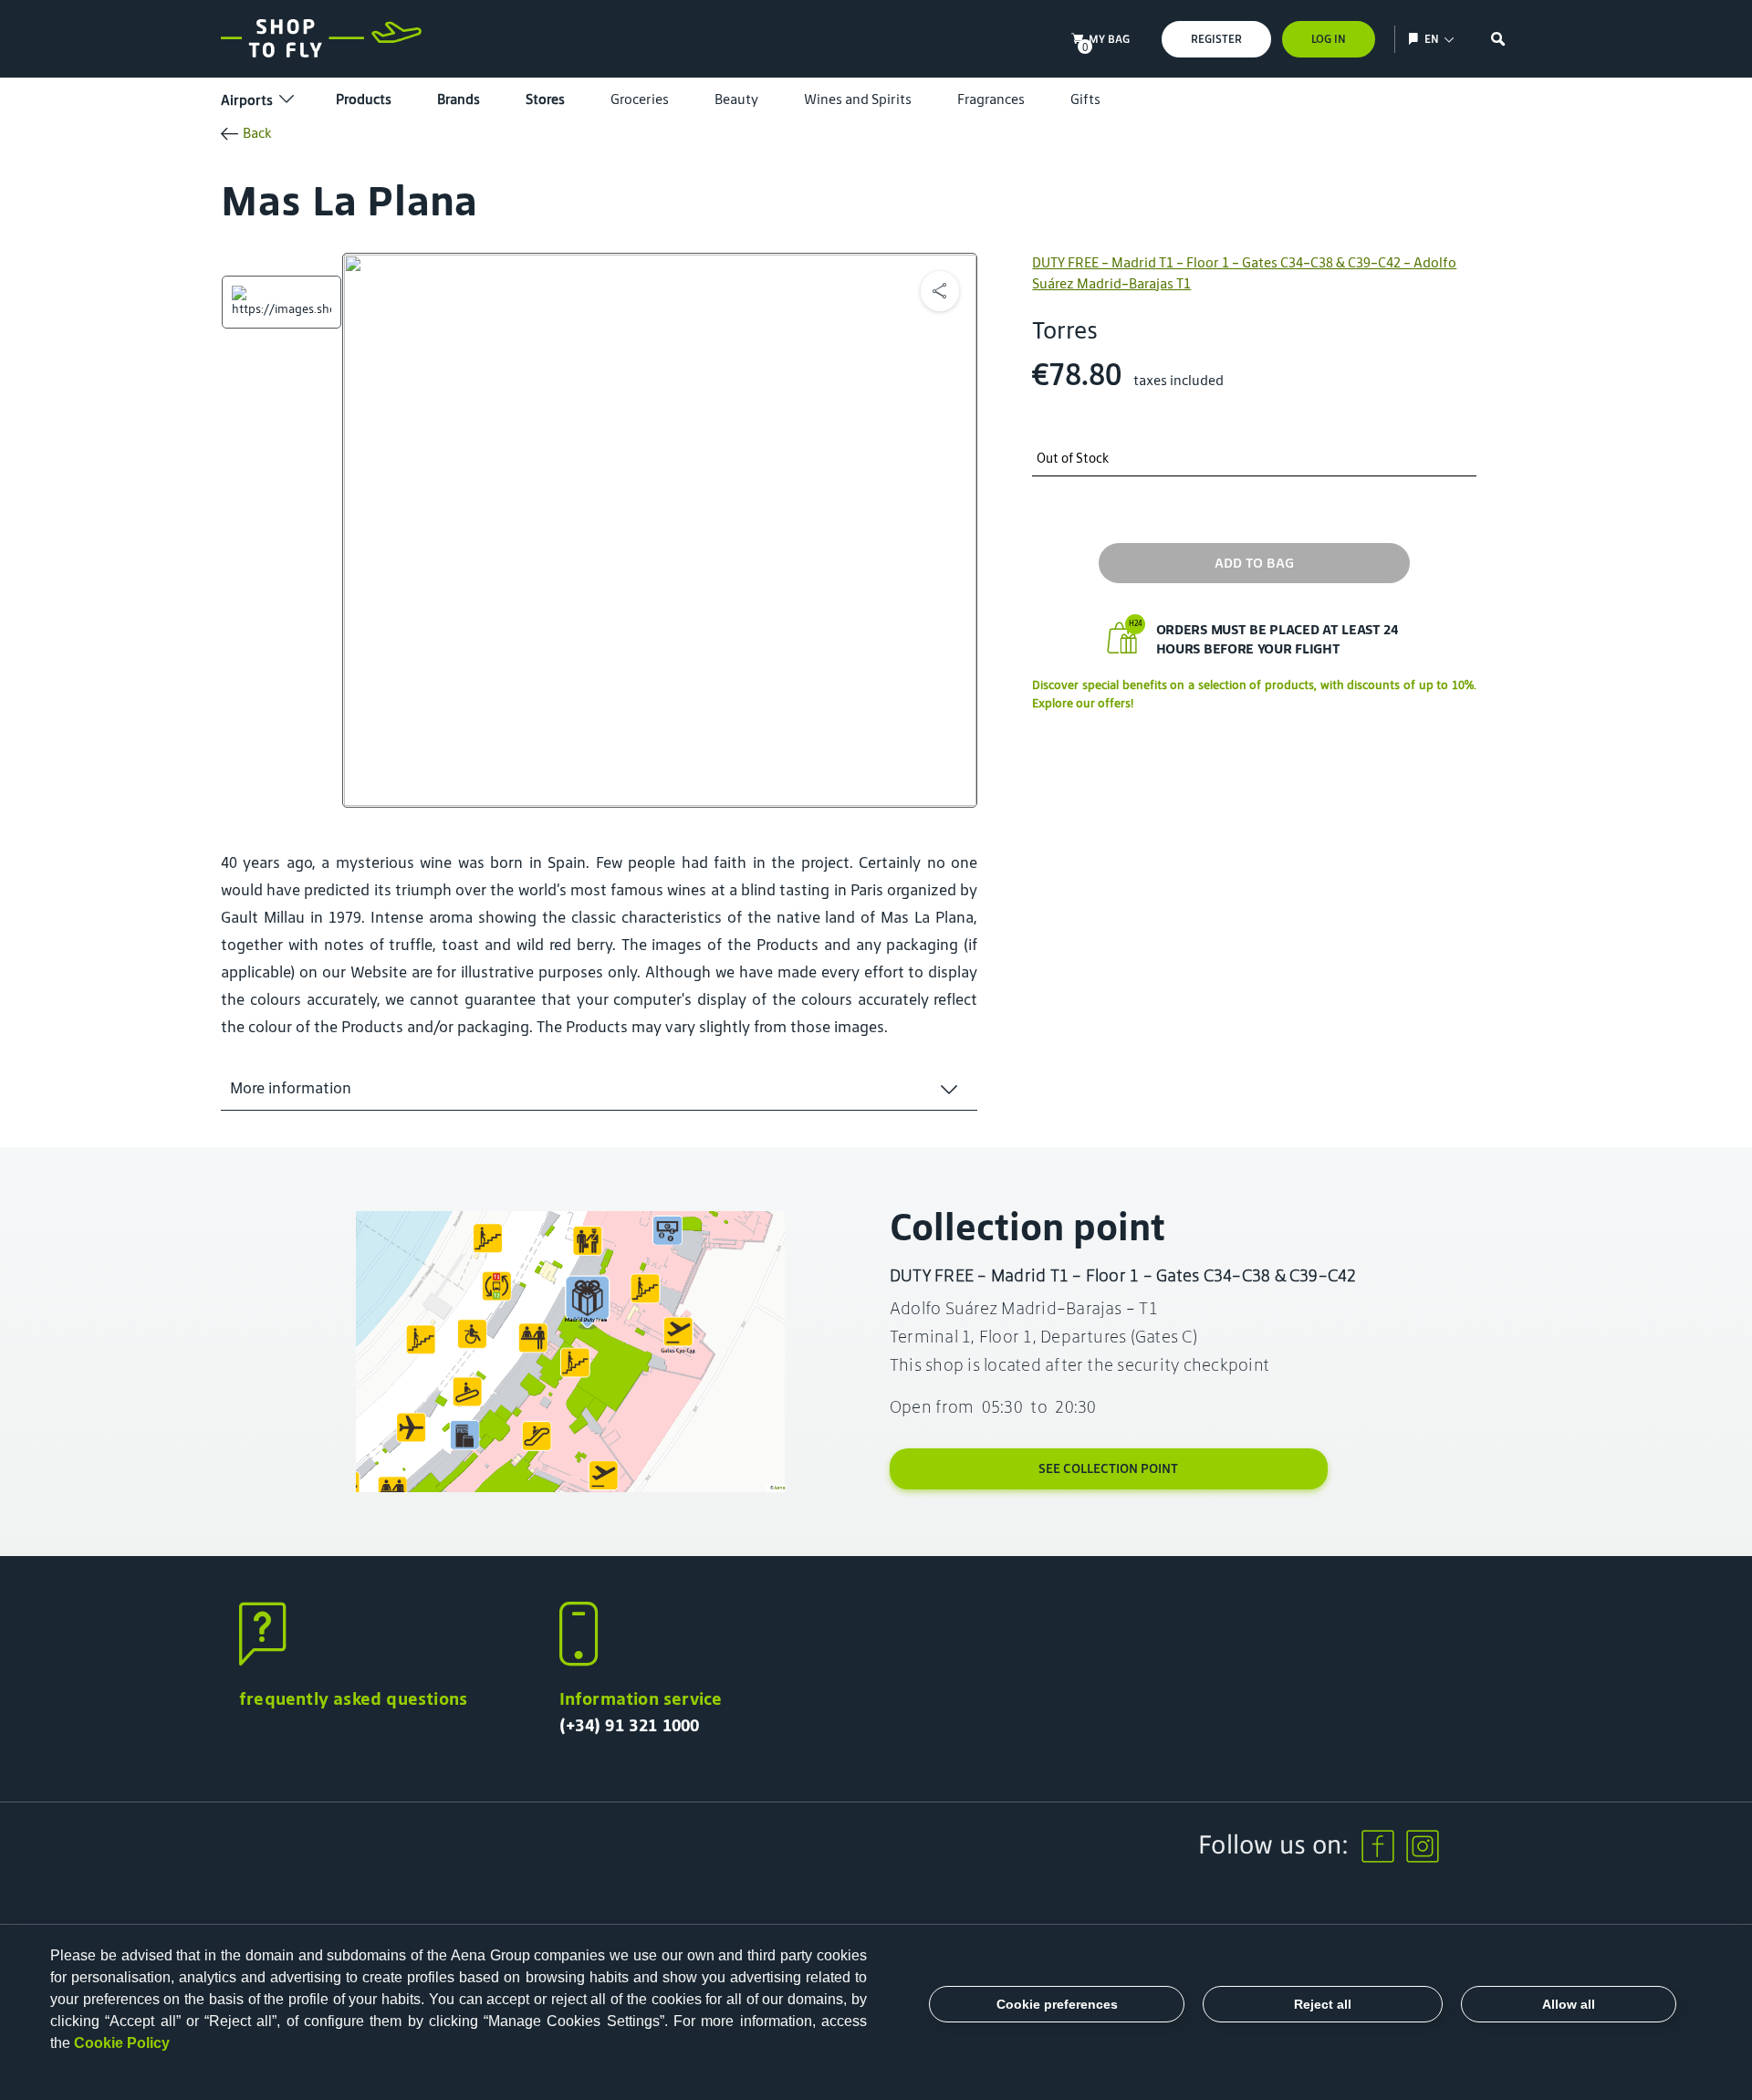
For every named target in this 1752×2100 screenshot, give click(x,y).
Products (364, 99)
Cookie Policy (122, 2043)
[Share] (940, 291)
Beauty (736, 99)
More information (291, 1088)
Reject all (1323, 2004)
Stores (545, 99)
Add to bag (1254, 563)
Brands (459, 99)
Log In (1329, 39)
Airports (247, 100)
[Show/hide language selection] (1416, 39)
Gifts (1085, 99)
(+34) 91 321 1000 (630, 1725)
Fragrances (991, 99)
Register (1216, 39)
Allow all (1569, 2004)
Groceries (640, 99)
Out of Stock (1073, 459)
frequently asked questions (353, 1698)
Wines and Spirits (858, 99)
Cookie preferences (1057, 2004)
